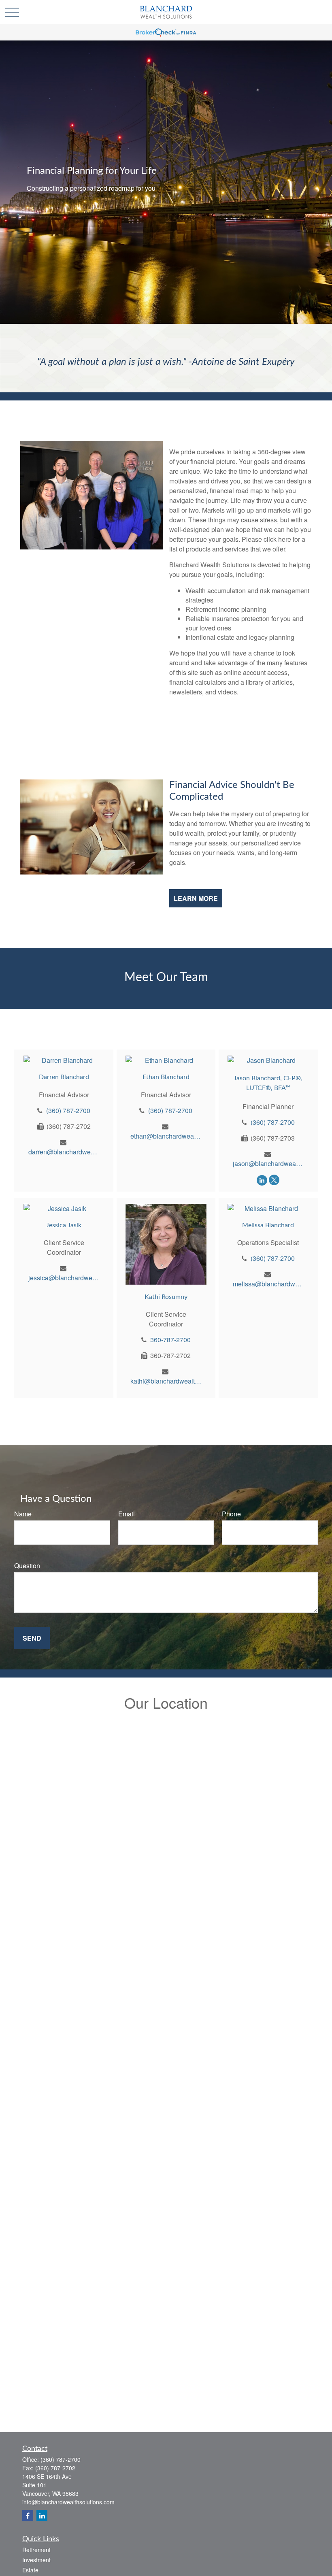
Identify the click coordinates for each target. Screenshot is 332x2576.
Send (32, 1638)
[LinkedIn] (262, 1180)
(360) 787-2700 (68, 1110)
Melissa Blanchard (268, 1225)
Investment (36, 2560)
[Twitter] (274, 1180)
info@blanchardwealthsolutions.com (68, 2502)
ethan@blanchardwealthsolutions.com (166, 1136)
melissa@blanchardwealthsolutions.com (268, 1284)
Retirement (36, 2550)
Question (27, 1566)
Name (23, 1514)
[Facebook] (28, 2515)
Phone (231, 1514)
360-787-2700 (170, 1340)
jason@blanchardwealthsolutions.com (268, 1163)
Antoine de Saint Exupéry (243, 362)
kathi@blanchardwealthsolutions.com (166, 1381)
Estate (30, 2570)
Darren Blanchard (64, 1077)
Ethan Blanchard (166, 1077)
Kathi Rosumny (166, 1297)
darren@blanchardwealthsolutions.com (64, 1152)
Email (127, 1514)
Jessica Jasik (64, 1225)
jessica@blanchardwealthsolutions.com (64, 1278)
